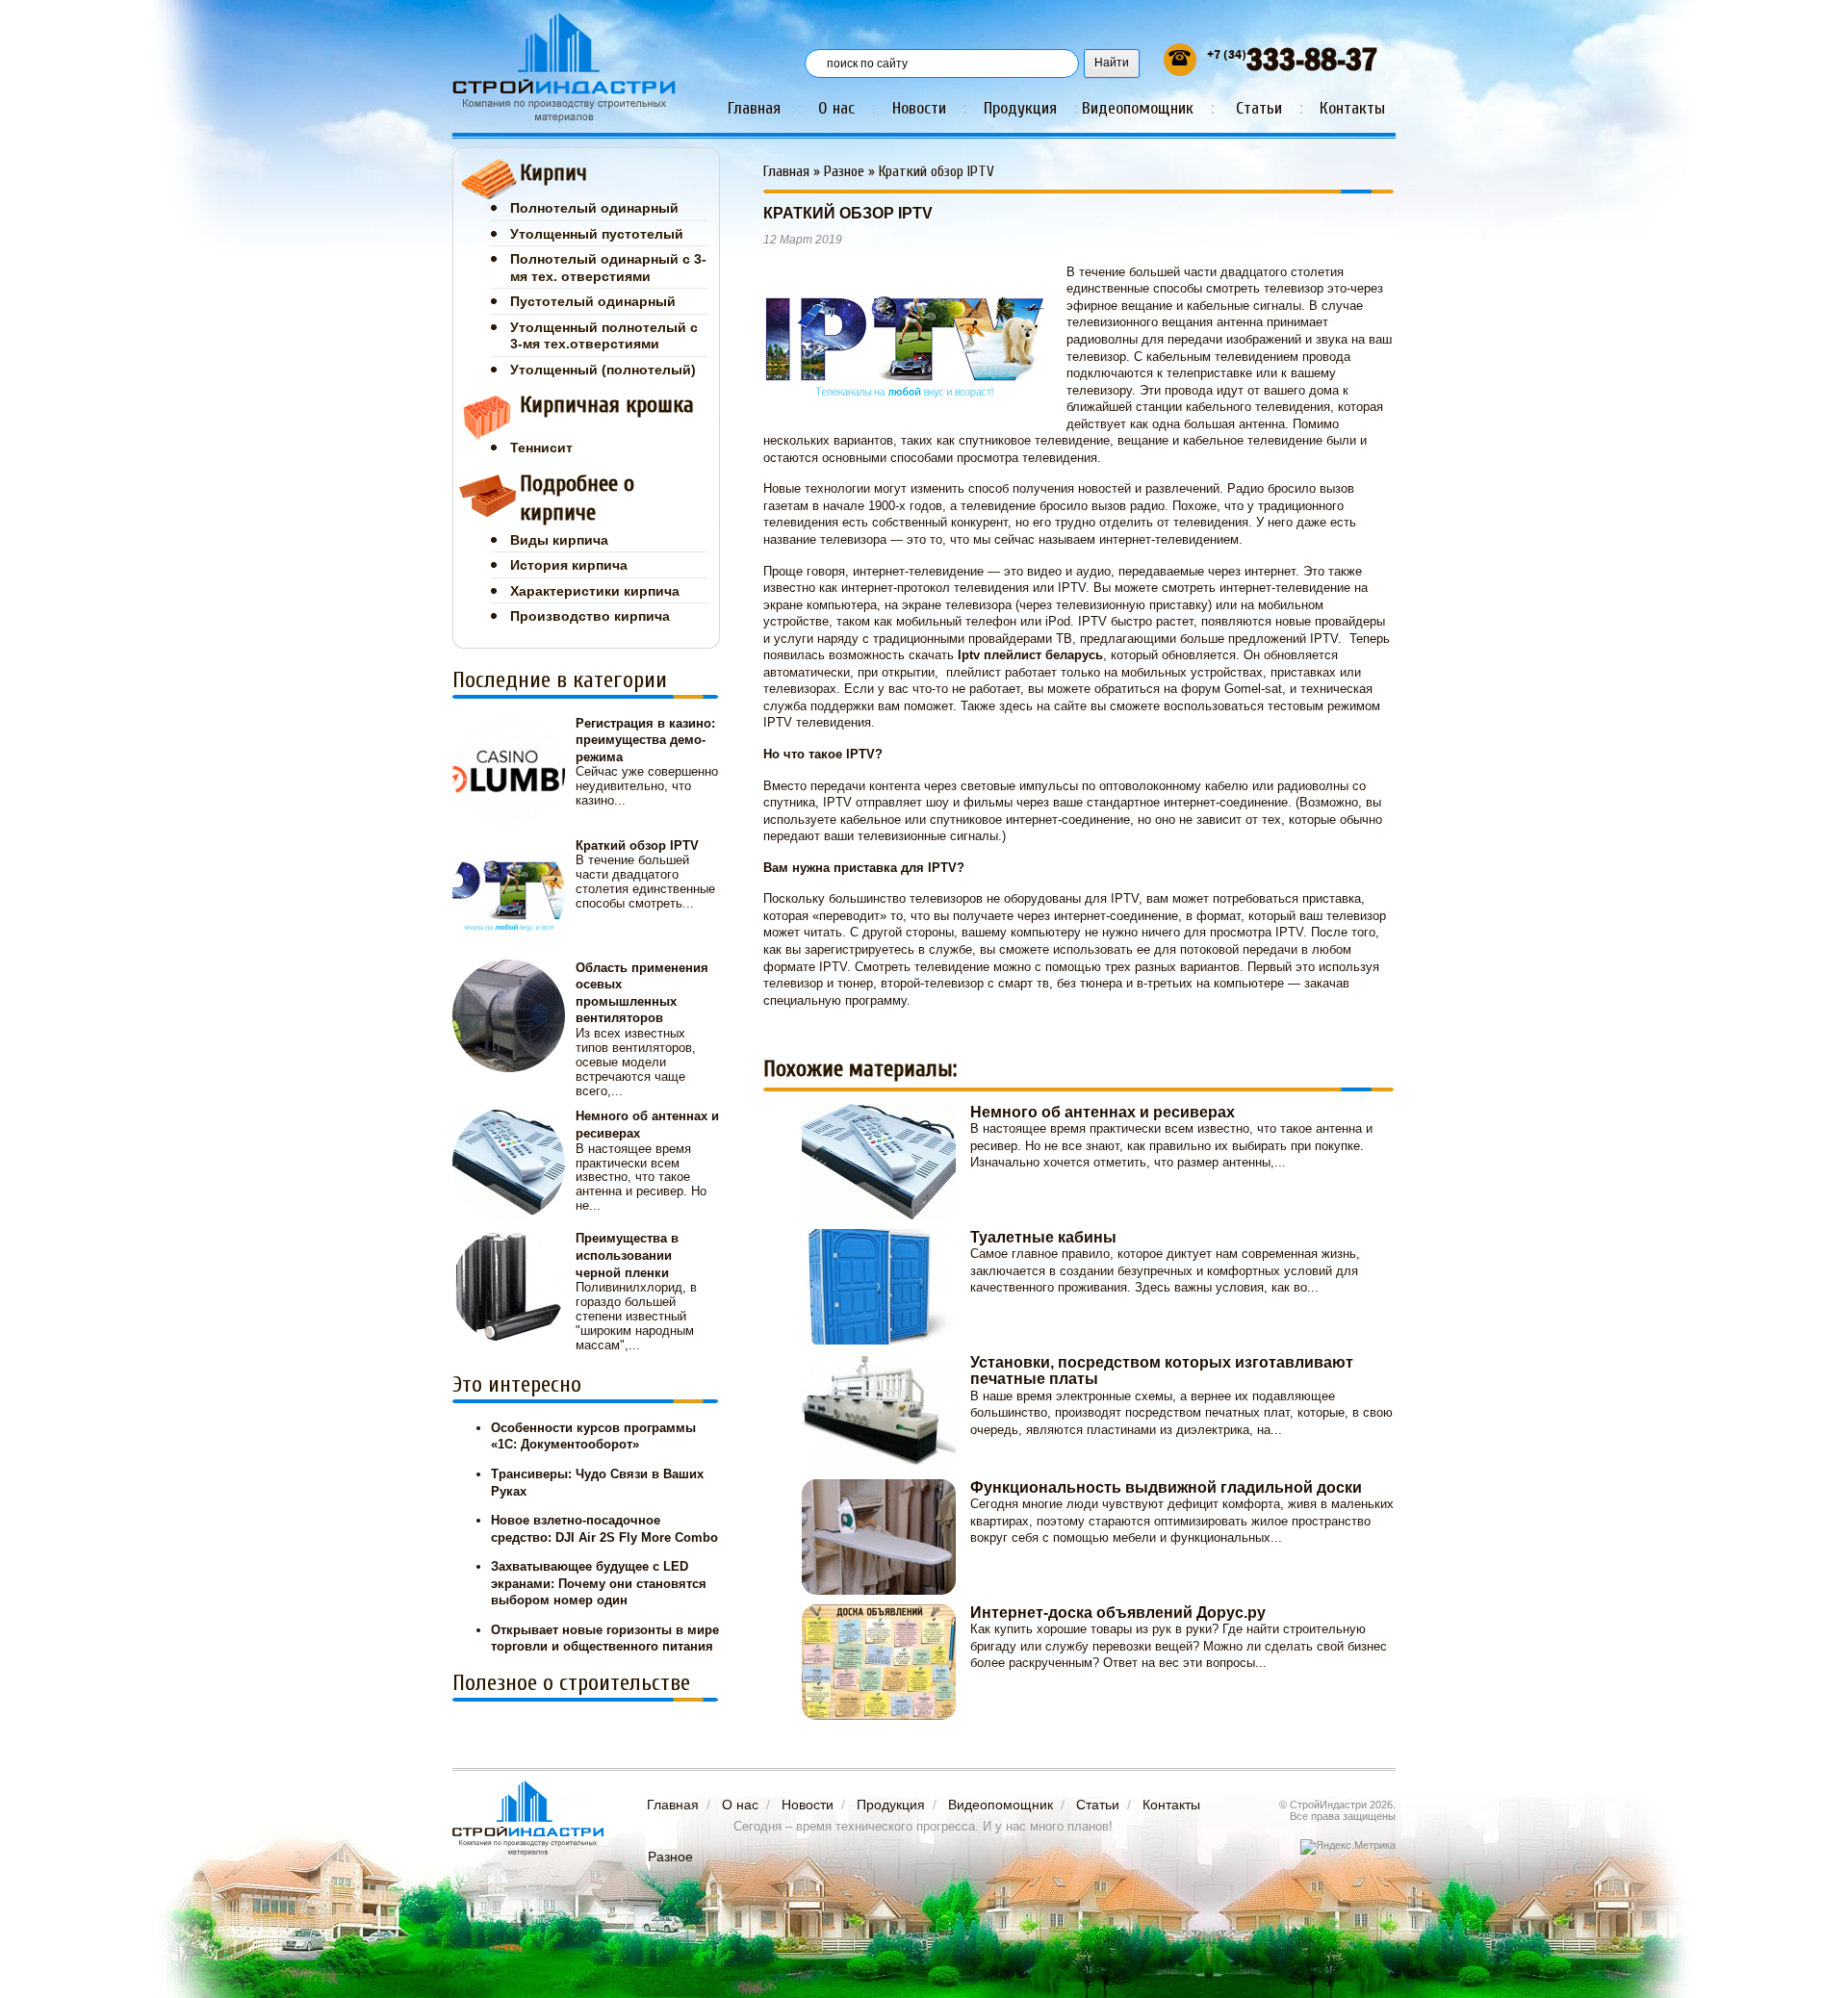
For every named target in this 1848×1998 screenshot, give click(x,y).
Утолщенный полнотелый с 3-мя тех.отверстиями (604, 336)
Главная (754, 108)
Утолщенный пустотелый (597, 234)
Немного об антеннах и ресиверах (1103, 1112)
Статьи (1259, 108)
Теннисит (541, 448)
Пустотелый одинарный (593, 301)
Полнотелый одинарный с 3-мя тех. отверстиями (608, 268)
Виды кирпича (559, 540)
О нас (836, 108)
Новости (919, 108)
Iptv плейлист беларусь (1030, 655)
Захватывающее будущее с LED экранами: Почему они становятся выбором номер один (599, 1583)
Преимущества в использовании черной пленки (627, 1255)
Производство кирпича (590, 616)
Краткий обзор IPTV (637, 845)
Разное (844, 171)
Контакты (1352, 108)
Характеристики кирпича (595, 591)
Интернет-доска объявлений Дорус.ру (1118, 1613)
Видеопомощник (1138, 108)
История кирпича (569, 565)
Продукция (1020, 108)
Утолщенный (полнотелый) (603, 370)
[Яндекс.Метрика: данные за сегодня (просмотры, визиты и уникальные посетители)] (1348, 1847)
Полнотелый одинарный (594, 208)
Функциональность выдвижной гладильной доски (1166, 1487)
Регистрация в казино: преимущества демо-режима (645, 740)
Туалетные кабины (1043, 1237)
